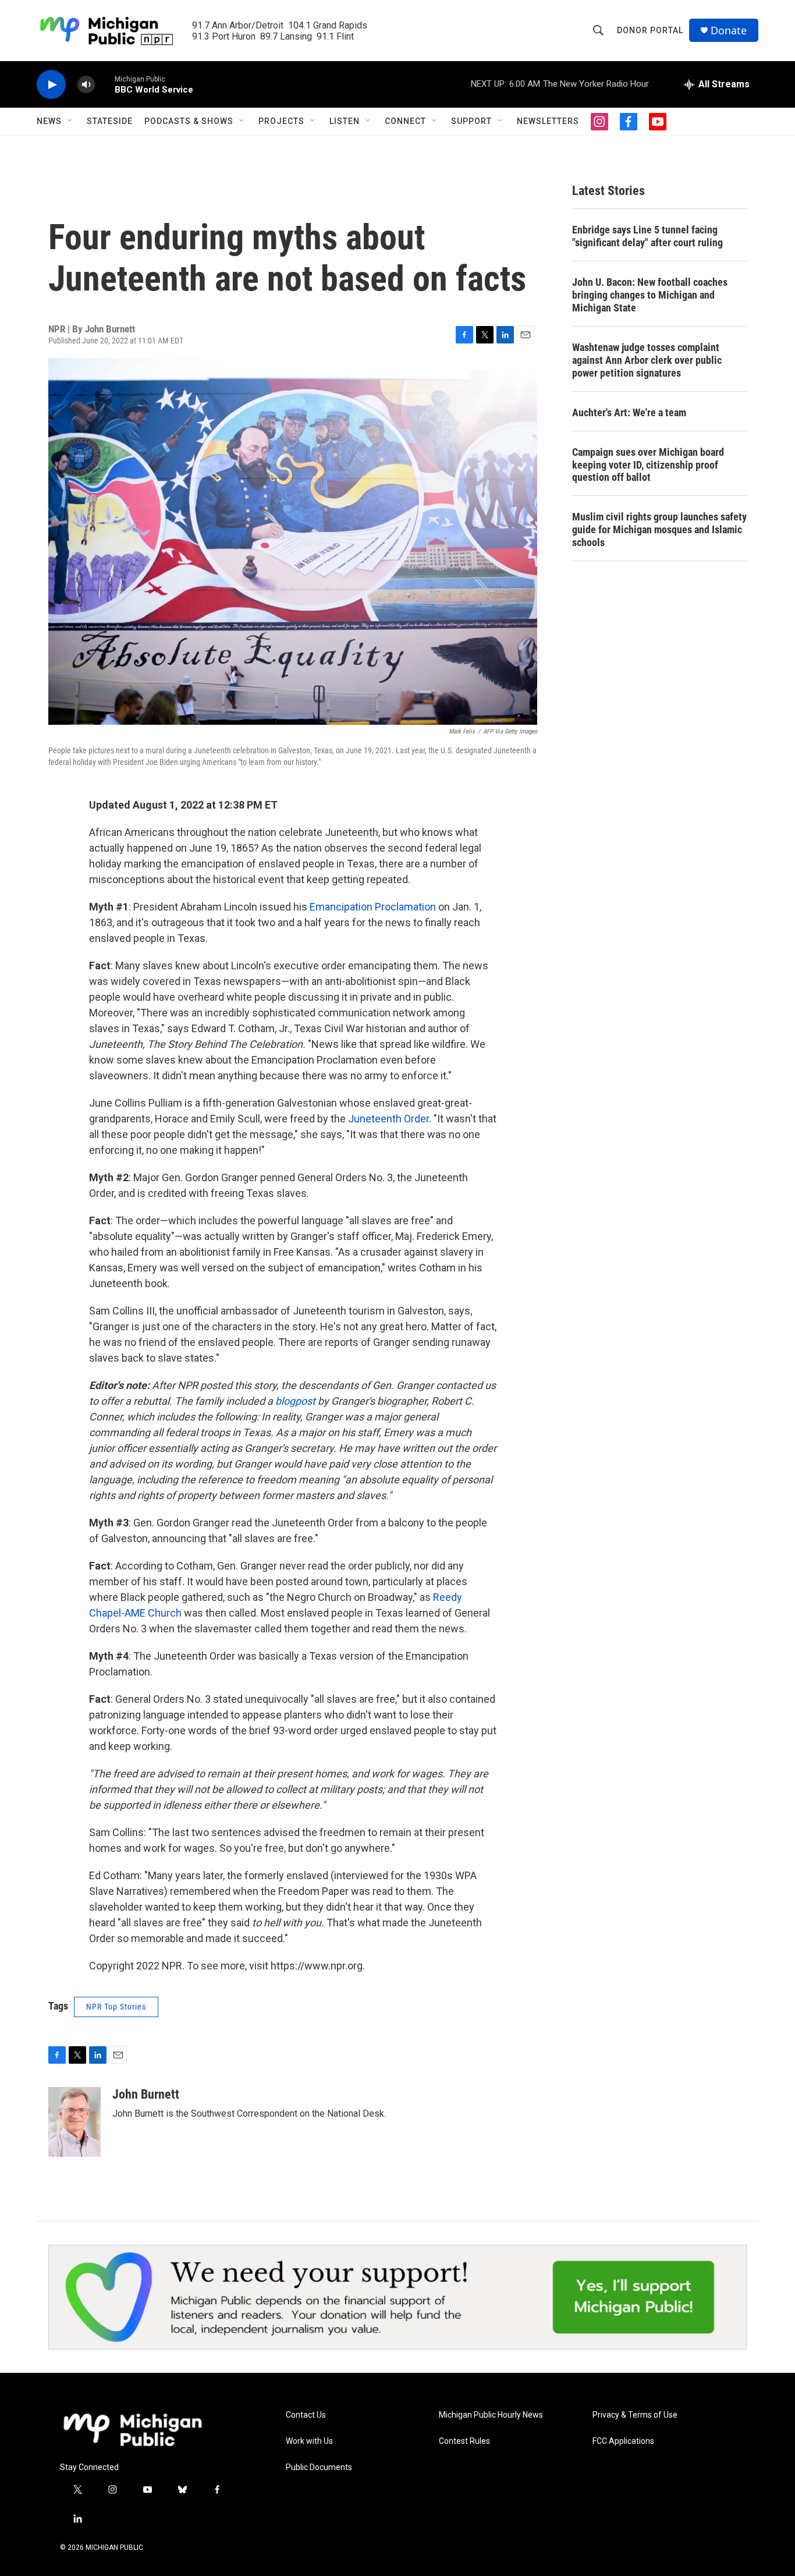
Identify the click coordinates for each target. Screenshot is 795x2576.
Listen (345, 121)
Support (471, 121)
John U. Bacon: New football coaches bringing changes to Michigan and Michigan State (650, 295)
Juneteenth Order (388, 1119)
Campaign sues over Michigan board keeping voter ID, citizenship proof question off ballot (648, 465)
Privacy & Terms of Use (635, 2415)
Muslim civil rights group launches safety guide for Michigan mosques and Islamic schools (659, 529)
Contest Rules (464, 2441)
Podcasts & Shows (189, 121)
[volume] (86, 85)
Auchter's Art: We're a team (629, 412)
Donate (729, 31)
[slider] (105, 84)
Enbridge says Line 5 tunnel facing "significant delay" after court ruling (647, 236)
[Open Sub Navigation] (70, 121)
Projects (281, 121)
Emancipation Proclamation (373, 907)
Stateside (110, 121)
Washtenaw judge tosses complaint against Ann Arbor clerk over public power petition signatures (647, 360)
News (49, 121)
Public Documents (319, 2467)
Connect (405, 121)
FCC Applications (623, 2441)
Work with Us (309, 2441)
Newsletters (548, 121)
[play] (51, 85)
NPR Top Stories (116, 2007)
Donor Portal (650, 30)
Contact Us (306, 2415)
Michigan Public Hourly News (491, 2415)
